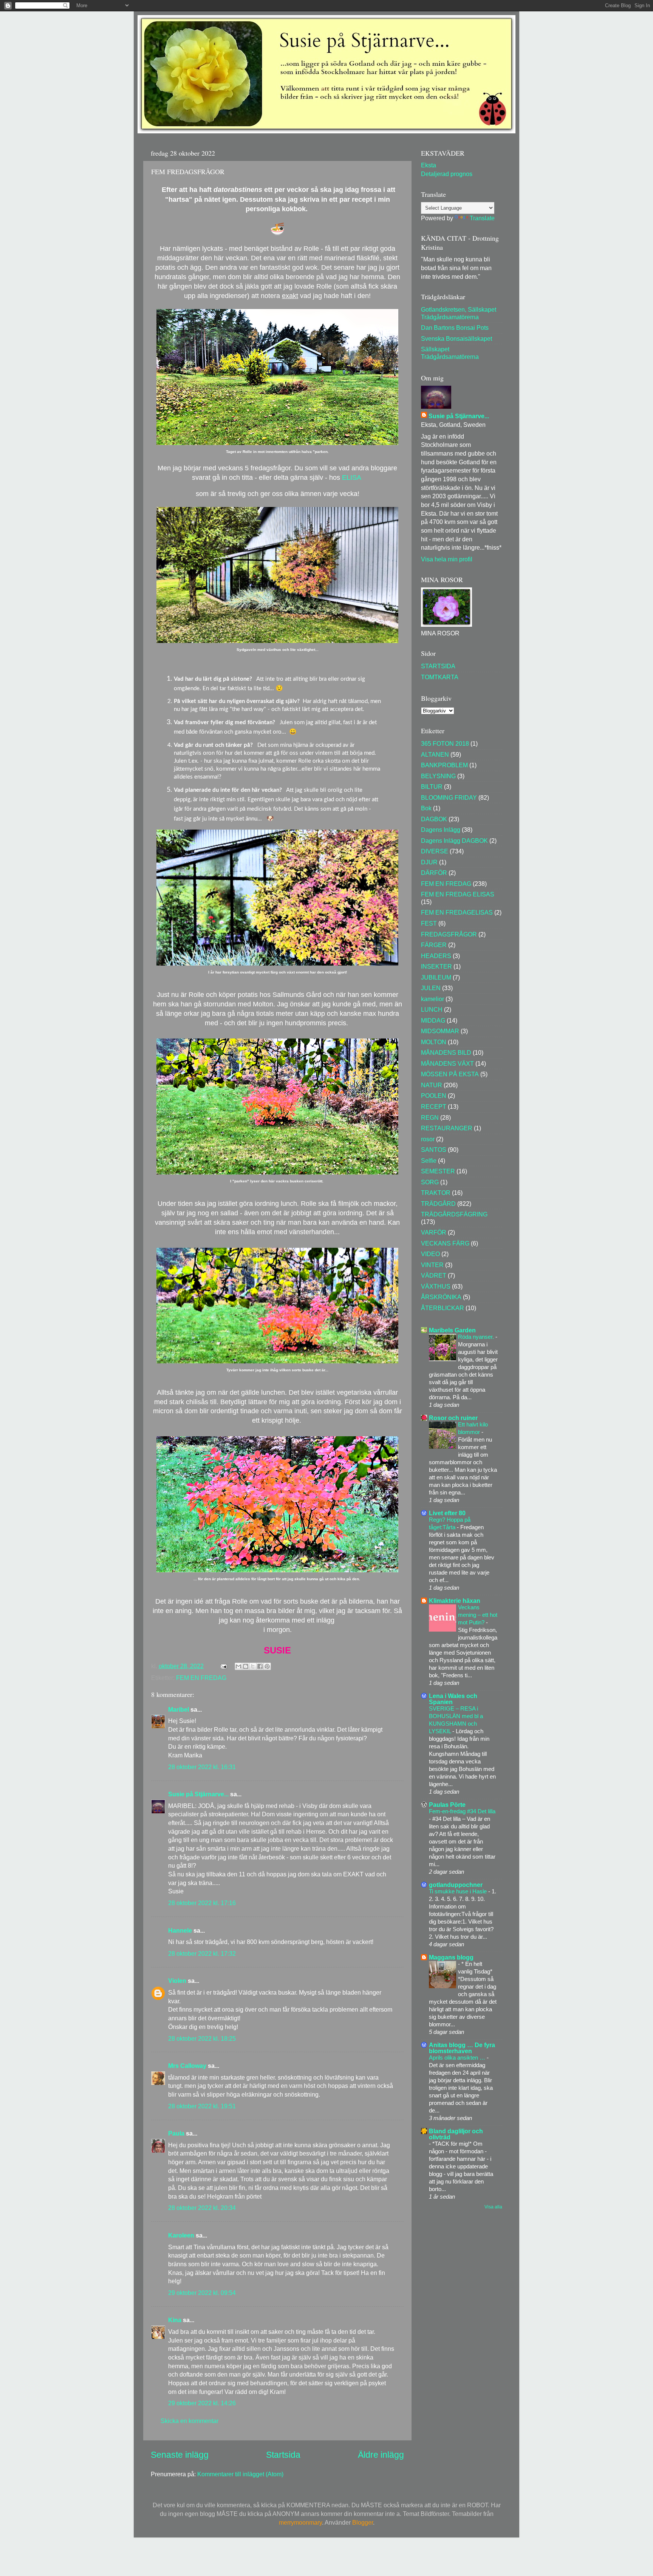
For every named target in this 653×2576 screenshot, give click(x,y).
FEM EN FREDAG (201, 1678)
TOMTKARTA (440, 677)
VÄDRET (434, 1275)
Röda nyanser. (477, 1337)
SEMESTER (438, 1171)
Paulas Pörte (447, 1805)
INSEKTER (436, 966)
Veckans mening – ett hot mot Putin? (478, 1615)
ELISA (352, 477)
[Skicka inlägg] (223, 1666)
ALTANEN (435, 754)
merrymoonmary (300, 2522)
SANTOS (434, 1150)
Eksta (429, 165)
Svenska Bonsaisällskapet (456, 338)
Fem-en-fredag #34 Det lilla (462, 1811)
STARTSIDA (438, 666)
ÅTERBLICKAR (443, 1308)
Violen (177, 1981)
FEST (429, 923)
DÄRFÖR (434, 873)
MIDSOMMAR (440, 1031)
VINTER (432, 1265)
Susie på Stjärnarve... (198, 1794)
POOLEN (434, 1096)
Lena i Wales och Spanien (453, 1699)
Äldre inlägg (381, 2455)
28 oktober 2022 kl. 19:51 (202, 2106)
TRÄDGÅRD (438, 1204)
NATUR (432, 1085)
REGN (430, 1117)
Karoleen (181, 2235)
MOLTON (434, 1042)
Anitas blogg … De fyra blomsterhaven (462, 2048)
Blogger (363, 2522)
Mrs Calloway (187, 2066)
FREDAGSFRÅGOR (449, 934)
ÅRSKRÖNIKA (441, 1297)
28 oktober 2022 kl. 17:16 (202, 1903)
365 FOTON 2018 (445, 743)
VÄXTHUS (436, 1286)
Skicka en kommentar (190, 2421)
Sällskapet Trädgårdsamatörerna (450, 353)
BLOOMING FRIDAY (449, 797)
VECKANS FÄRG (445, 1243)
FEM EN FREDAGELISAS (457, 912)
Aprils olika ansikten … (458, 2058)
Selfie (429, 1161)
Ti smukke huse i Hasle (459, 1891)
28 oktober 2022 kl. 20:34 (202, 2208)
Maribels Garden (452, 1330)
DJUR (429, 862)
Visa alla (493, 2207)
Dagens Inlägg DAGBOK (454, 841)
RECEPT (434, 1106)
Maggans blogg (451, 1957)
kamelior (432, 999)
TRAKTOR (436, 1193)
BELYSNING (438, 776)
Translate (482, 218)
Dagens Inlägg (441, 830)
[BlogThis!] (246, 1666)
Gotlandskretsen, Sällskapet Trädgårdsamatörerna (459, 313)
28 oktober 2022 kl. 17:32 (202, 1953)
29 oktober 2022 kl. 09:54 (202, 2293)
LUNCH (432, 1009)
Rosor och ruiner (453, 1418)
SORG (430, 1182)
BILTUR (432, 787)
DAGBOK (434, 819)
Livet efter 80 (447, 1513)
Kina (175, 2320)
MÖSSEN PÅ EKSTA (450, 1074)
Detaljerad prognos (447, 174)
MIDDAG (433, 1020)
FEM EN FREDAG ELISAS (458, 894)
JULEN (431, 988)
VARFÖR (434, 1232)
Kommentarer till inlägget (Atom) (240, 2474)
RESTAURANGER (447, 1128)
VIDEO (430, 1254)
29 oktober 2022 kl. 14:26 (202, 2403)
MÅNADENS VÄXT (447, 1063)
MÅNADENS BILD (446, 1052)
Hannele (180, 1930)
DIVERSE (435, 851)
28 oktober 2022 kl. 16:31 (202, 1767)
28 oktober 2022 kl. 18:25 (202, 2038)
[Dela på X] (253, 1666)
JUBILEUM (436, 977)
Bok (426, 808)
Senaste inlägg (180, 2455)
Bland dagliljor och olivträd (456, 2134)
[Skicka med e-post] (238, 1666)
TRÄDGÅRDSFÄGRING (454, 1214)
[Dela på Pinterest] (267, 1666)
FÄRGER (434, 945)
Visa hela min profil (447, 559)
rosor (428, 1139)
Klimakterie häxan (455, 1601)
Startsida (283, 2455)
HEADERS (436, 956)
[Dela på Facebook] (260, 1666)
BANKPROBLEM (444, 765)
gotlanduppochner (456, 1885)
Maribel (179, 1709)
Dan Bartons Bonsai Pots (455, 328)
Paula (176, 2133)
